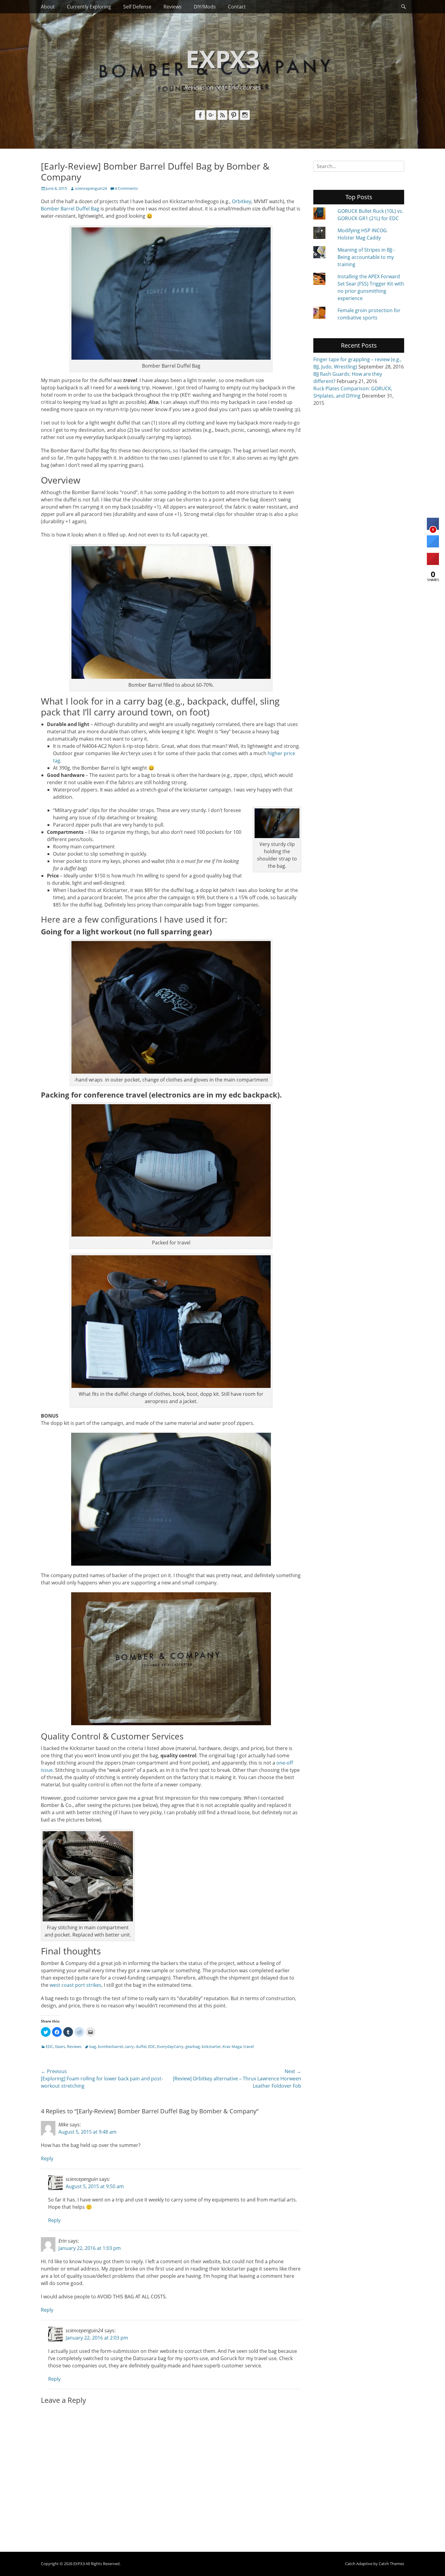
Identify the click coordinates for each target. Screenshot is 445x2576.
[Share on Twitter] (433, 546)
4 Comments (126, 188)
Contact (237, 7)
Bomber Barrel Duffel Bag (71, 209)
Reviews (173, 7)
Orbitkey (242, 201)
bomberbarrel (110, 2046)
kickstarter (211, 2046)
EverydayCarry (170, 2046)
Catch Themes (391, 2564)
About (48, 7)
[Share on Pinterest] (433, 563)
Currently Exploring (89, 7)
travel (249, 2046)
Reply (47, 2158)
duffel (141, 2046)
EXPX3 (223, 59)
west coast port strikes (76, 1985)
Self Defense (137, 7)
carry (129, 2046)
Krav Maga (232, 2046)
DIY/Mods (205, 7)
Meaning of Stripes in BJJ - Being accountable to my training (366, 257)
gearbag (193, 2046)
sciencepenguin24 (91, 188)
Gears (60, 2046)
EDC (49, 2046)
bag (93, 2046)
